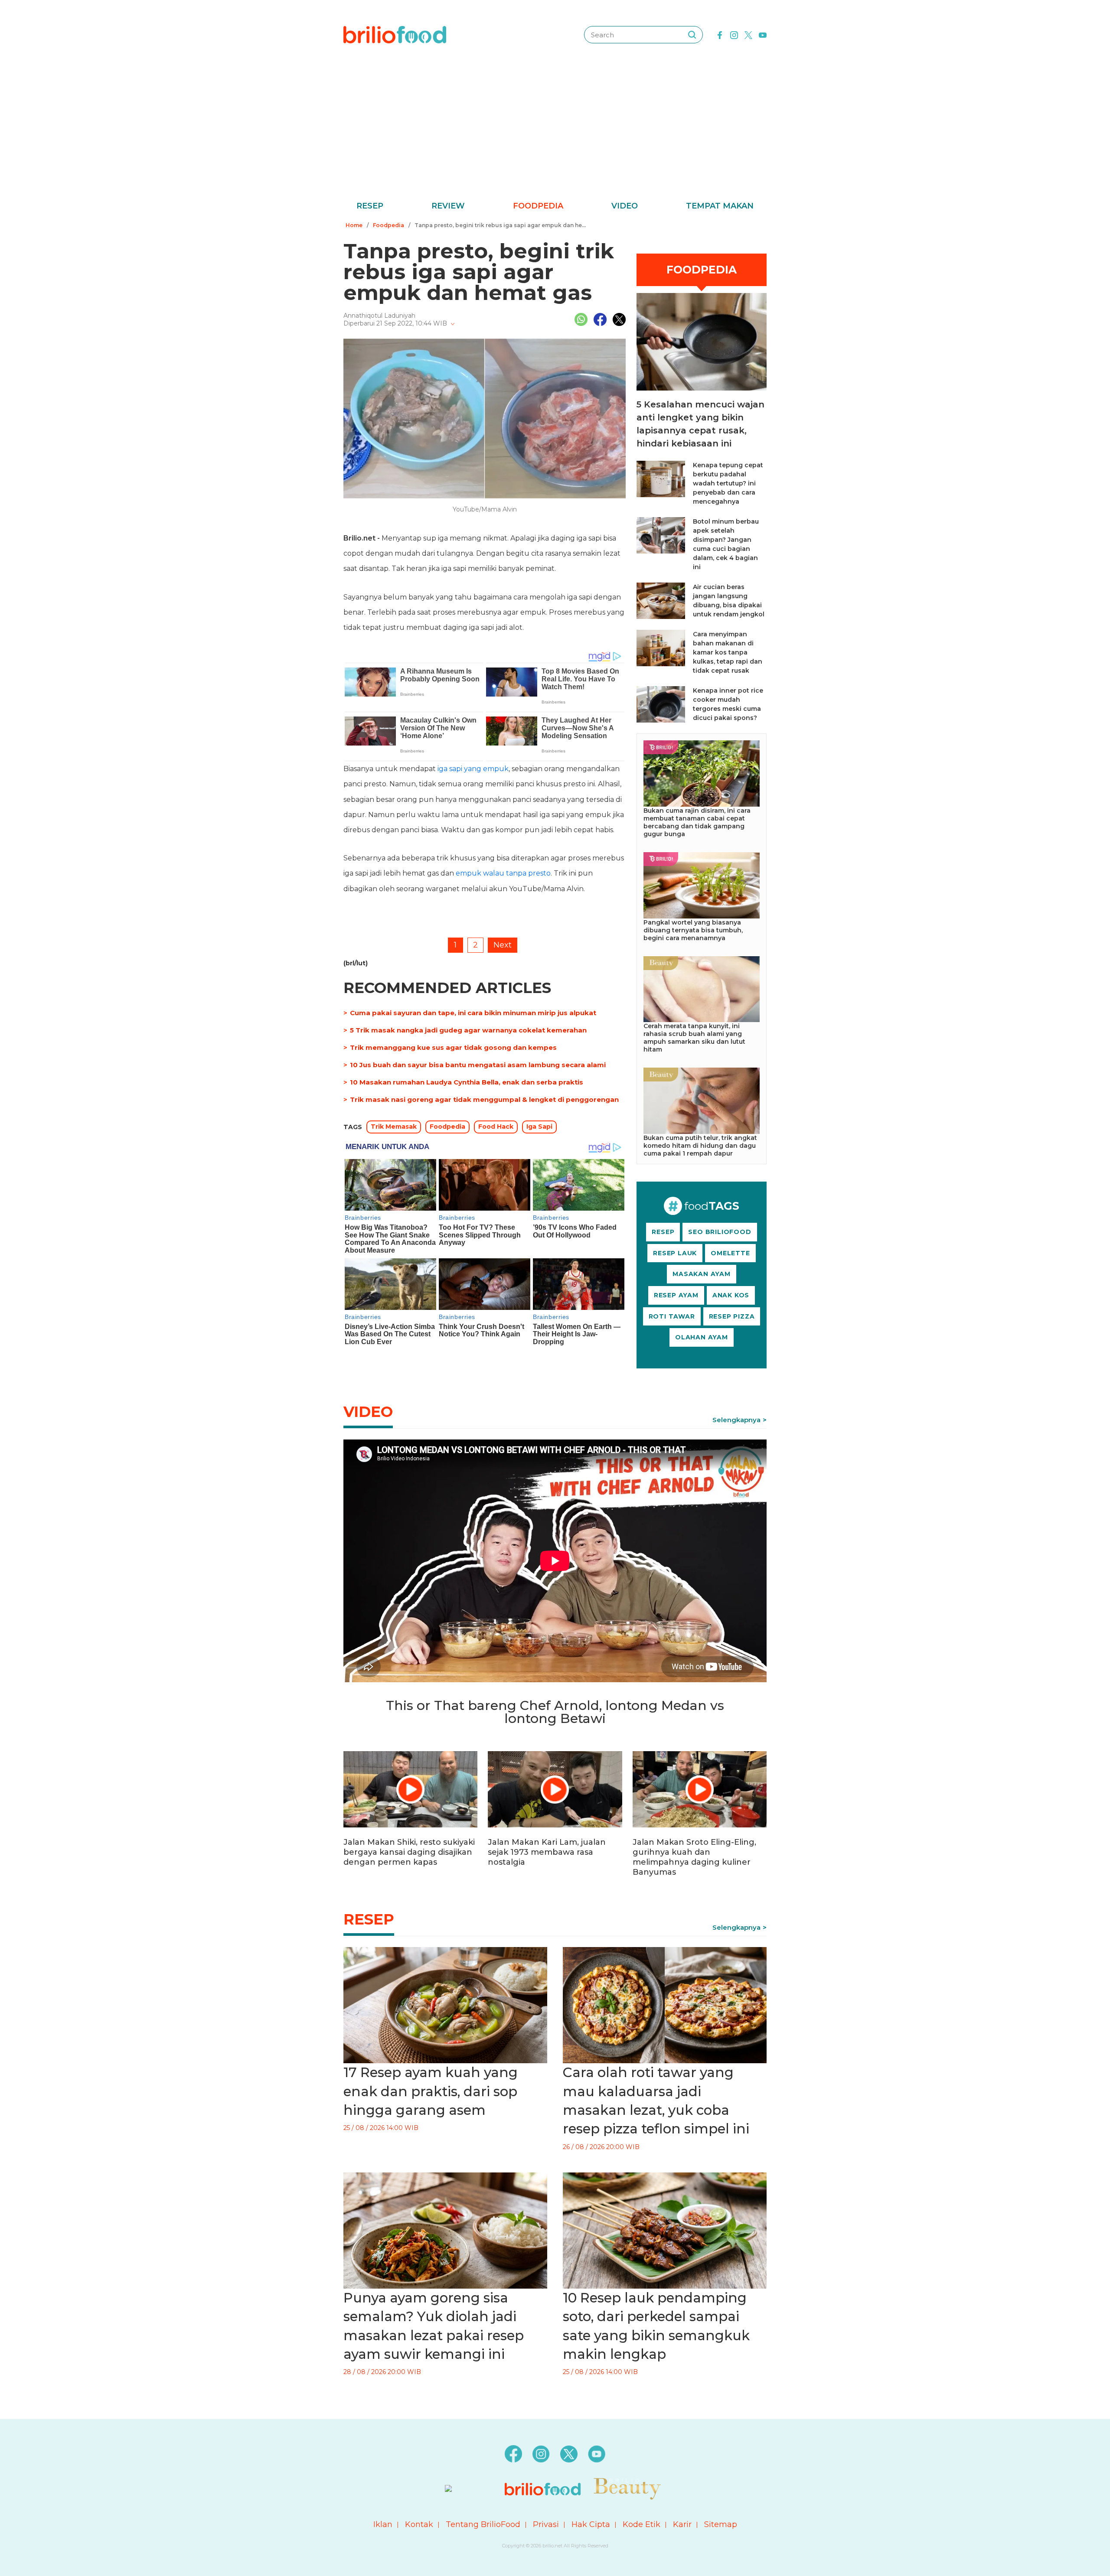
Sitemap (721, 2524)
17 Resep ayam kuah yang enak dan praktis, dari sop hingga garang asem (431, 2091)
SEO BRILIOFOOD (720, 1232)
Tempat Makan (720, 206)
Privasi (546, 2524)
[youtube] (763, 34)
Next (503, 945)
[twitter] (748, 34)
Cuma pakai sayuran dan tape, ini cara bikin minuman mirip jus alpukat (473, 1013)
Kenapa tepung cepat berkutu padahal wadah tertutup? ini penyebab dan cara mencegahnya (728, 483)
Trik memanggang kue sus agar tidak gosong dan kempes (453, 1047)
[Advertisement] (555, 134)
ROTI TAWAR (672, 1316)
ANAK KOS (731, 1295)
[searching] (692, 35)
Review (448, 206)
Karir (682, 2524)
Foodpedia (538, 206)
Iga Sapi (539, 1127)
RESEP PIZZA (732, 1316)
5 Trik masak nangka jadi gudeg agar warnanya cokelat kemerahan (468, 1030)
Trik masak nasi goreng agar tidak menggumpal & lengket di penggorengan (484, 1099)
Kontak (419, 2524)
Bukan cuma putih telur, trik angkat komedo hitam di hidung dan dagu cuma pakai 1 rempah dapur (700, 1146)
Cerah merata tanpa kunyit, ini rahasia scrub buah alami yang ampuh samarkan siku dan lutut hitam (694, 1038)
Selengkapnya (736, 1420)
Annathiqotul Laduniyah (379, 316)
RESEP (663, 1232)
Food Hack (496, 1127)
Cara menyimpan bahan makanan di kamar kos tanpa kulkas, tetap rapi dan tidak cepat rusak (728, 652)
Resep (370, 206)
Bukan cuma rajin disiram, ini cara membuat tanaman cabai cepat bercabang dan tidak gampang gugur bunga (697, 822)
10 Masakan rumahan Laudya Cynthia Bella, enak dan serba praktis (467, 1082)
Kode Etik (642, 2524)
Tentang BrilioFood (483, 2524)
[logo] (395, 34)
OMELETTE (730, 1253)
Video (625, 206)
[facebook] (720, 34)
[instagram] (734, 34)
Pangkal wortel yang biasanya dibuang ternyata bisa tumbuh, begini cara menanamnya (693, 930)
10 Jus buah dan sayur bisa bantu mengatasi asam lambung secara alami (478, 1065)
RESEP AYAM (676, 1295)
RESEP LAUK (675, 1253)
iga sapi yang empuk (473, 769)
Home (354, 225)
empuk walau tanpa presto (503, 873)
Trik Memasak (394, 1127)
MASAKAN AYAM (702, 1274)
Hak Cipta (591, 2524)
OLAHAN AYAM (702, 1337)
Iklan (383, 2524)
